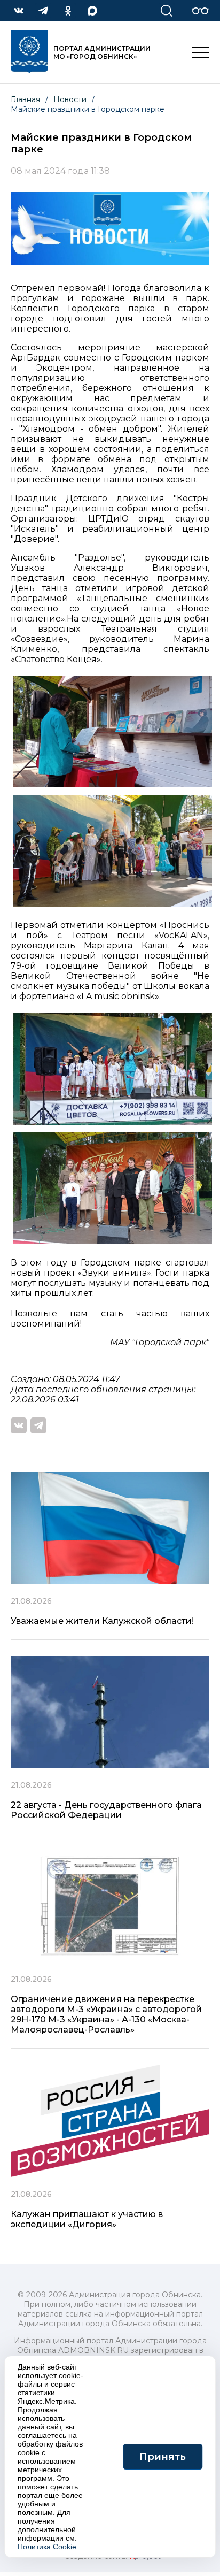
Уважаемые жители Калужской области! (102, 1621)
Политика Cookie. (48, 2547)
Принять (163, 2457)
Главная (25, 99)
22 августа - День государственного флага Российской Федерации (106, 1810)
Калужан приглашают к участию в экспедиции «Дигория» (87, 2219)
